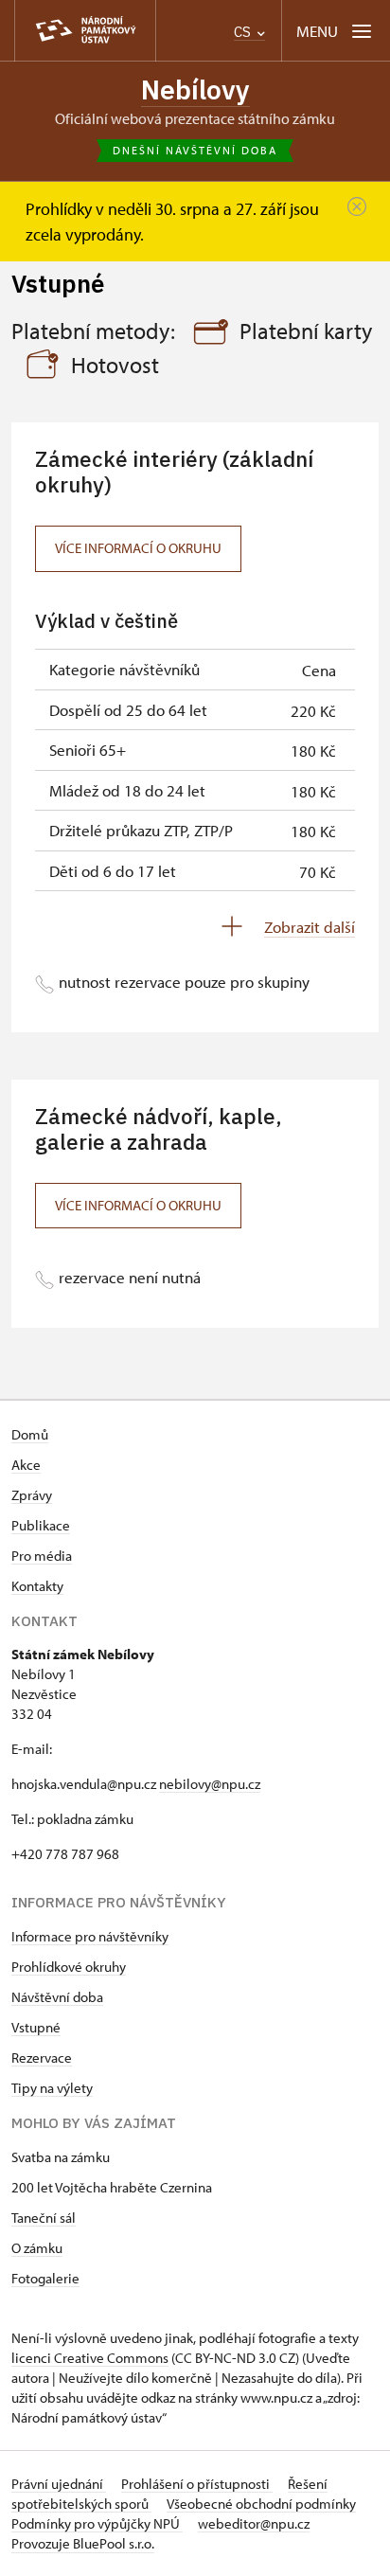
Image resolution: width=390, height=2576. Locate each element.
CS (244, 32)
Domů (30, 1434)
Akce (26, 1465)
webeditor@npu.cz (254, 2523)
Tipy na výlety (52, 2088)
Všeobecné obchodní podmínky (261, 2504)
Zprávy (32, 1495)
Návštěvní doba (57, 1997)
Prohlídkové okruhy (69, 1967)
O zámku (37, 2248)
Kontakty (37, 1586)
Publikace (41, 1525)
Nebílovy (195, 89)
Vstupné (36, 2027)
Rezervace (42, 2057)
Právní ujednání (59, 2484)
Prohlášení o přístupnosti (197, 2484)
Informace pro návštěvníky (90, 1936)
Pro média (42, 1556)
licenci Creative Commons (90, 2358)
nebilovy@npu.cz (210, 1784)
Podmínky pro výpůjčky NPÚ (97, 2523)
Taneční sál (44, 2218)
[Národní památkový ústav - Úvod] (85, 31)
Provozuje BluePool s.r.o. (83, 2543)
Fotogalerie (45, 2278)
